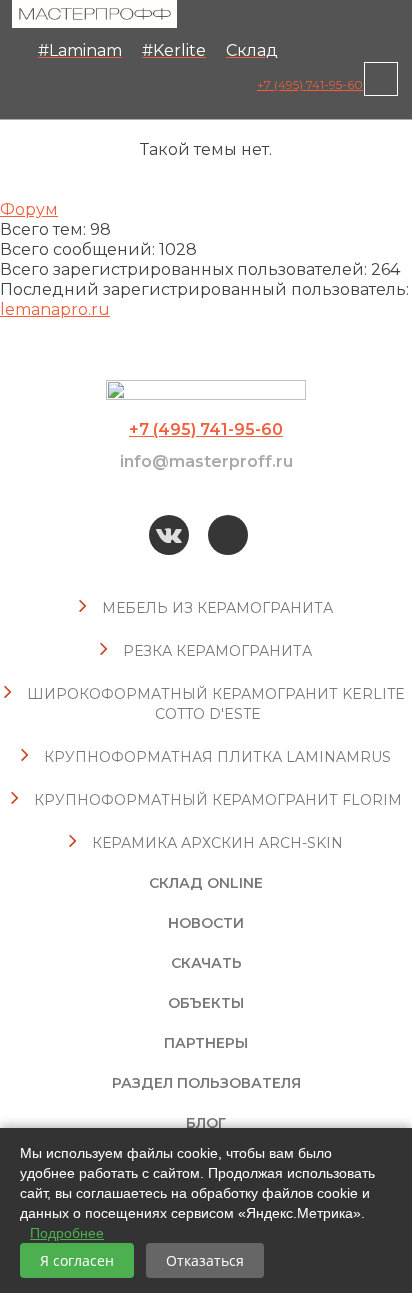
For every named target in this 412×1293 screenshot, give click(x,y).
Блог (206, 1123)
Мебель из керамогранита (217, 608)
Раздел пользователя (206, 1083)
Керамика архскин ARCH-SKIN (217, 843)
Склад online (206, 883)
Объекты (206, 1003)
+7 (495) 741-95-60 (310, 84)
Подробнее (67, 1233)
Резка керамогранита (217, 651)
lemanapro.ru (55, 309)
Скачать (206, 963)
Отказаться (205, 1260)
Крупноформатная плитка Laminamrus (217, 757)
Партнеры (206, 1043)
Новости (206, 923)
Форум (29, 209)
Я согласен (77, 1260)
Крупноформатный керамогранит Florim (218, 800)
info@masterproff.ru (206, 461)
